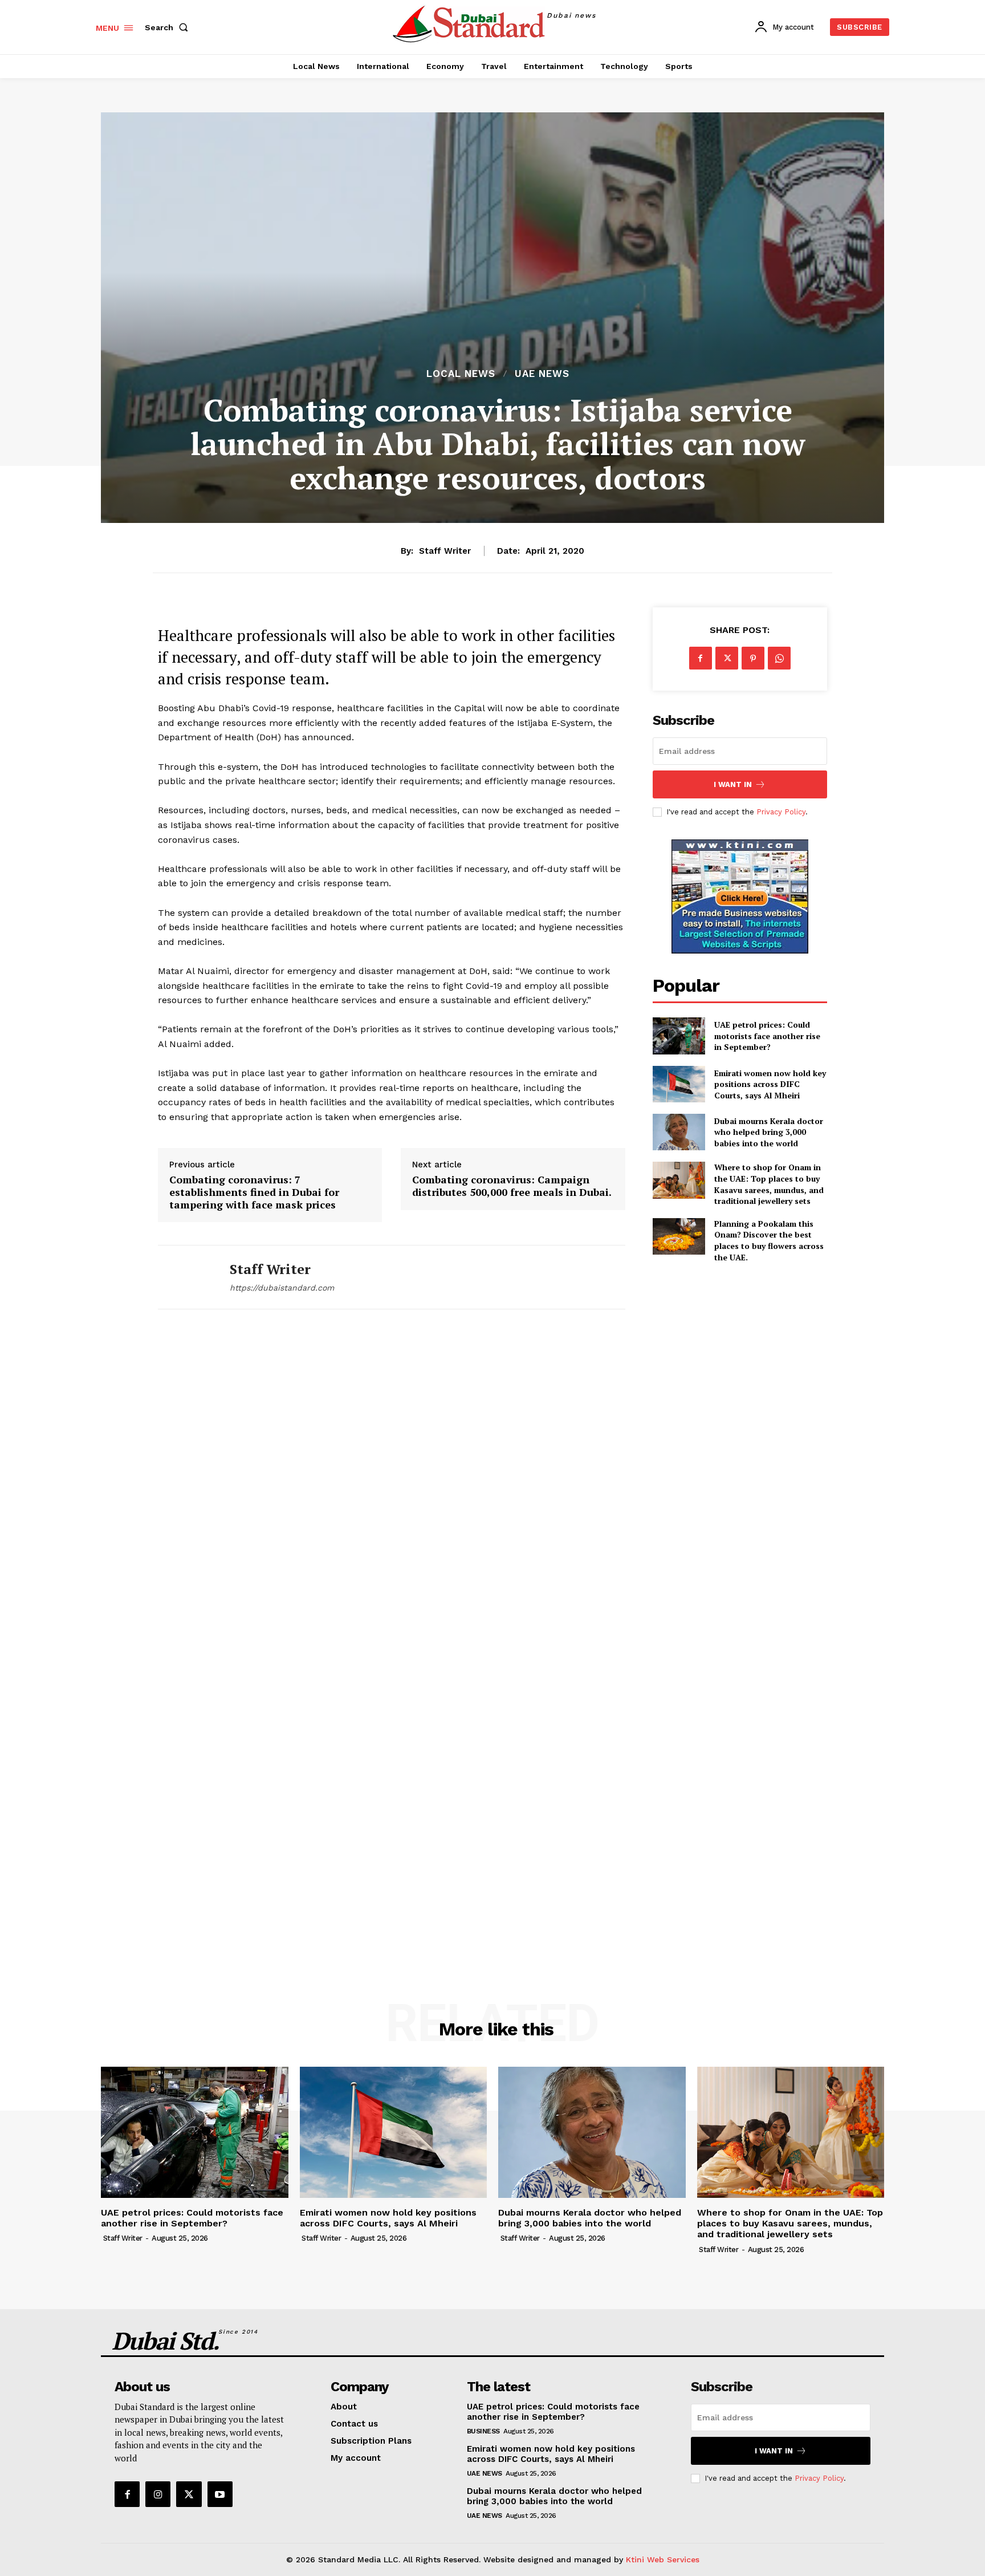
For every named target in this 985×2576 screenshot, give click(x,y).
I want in (733, 784)
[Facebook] (701, 658)
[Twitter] (727, 658)
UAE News (542, 374)
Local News (461, 374)
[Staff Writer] (185, 1277)
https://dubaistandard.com (282, 1288)
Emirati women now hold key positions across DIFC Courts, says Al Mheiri (770, 1084)
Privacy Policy (781, 812)
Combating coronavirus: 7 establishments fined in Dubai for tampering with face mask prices (254, 1192)
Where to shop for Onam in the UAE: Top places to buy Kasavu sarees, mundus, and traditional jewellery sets (769, 1184)
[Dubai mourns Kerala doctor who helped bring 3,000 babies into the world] (679, 1132)
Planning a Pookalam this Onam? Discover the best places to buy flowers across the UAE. (769, 1240)
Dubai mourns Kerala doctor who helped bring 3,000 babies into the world (769, 1132)
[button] (169, 27)
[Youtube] (220, 2494)
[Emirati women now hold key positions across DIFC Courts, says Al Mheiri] (679, 1084)
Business (483, 2431)
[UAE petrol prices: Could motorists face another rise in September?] (679, 1036)
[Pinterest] (753, 658)
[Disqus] (392, 1487)
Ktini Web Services (663, 2559)
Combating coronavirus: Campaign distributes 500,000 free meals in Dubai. (512, 1186)
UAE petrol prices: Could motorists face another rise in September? (767, 1036)
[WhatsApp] (779, 658)
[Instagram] (158, 2494)
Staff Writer (445, 551)
